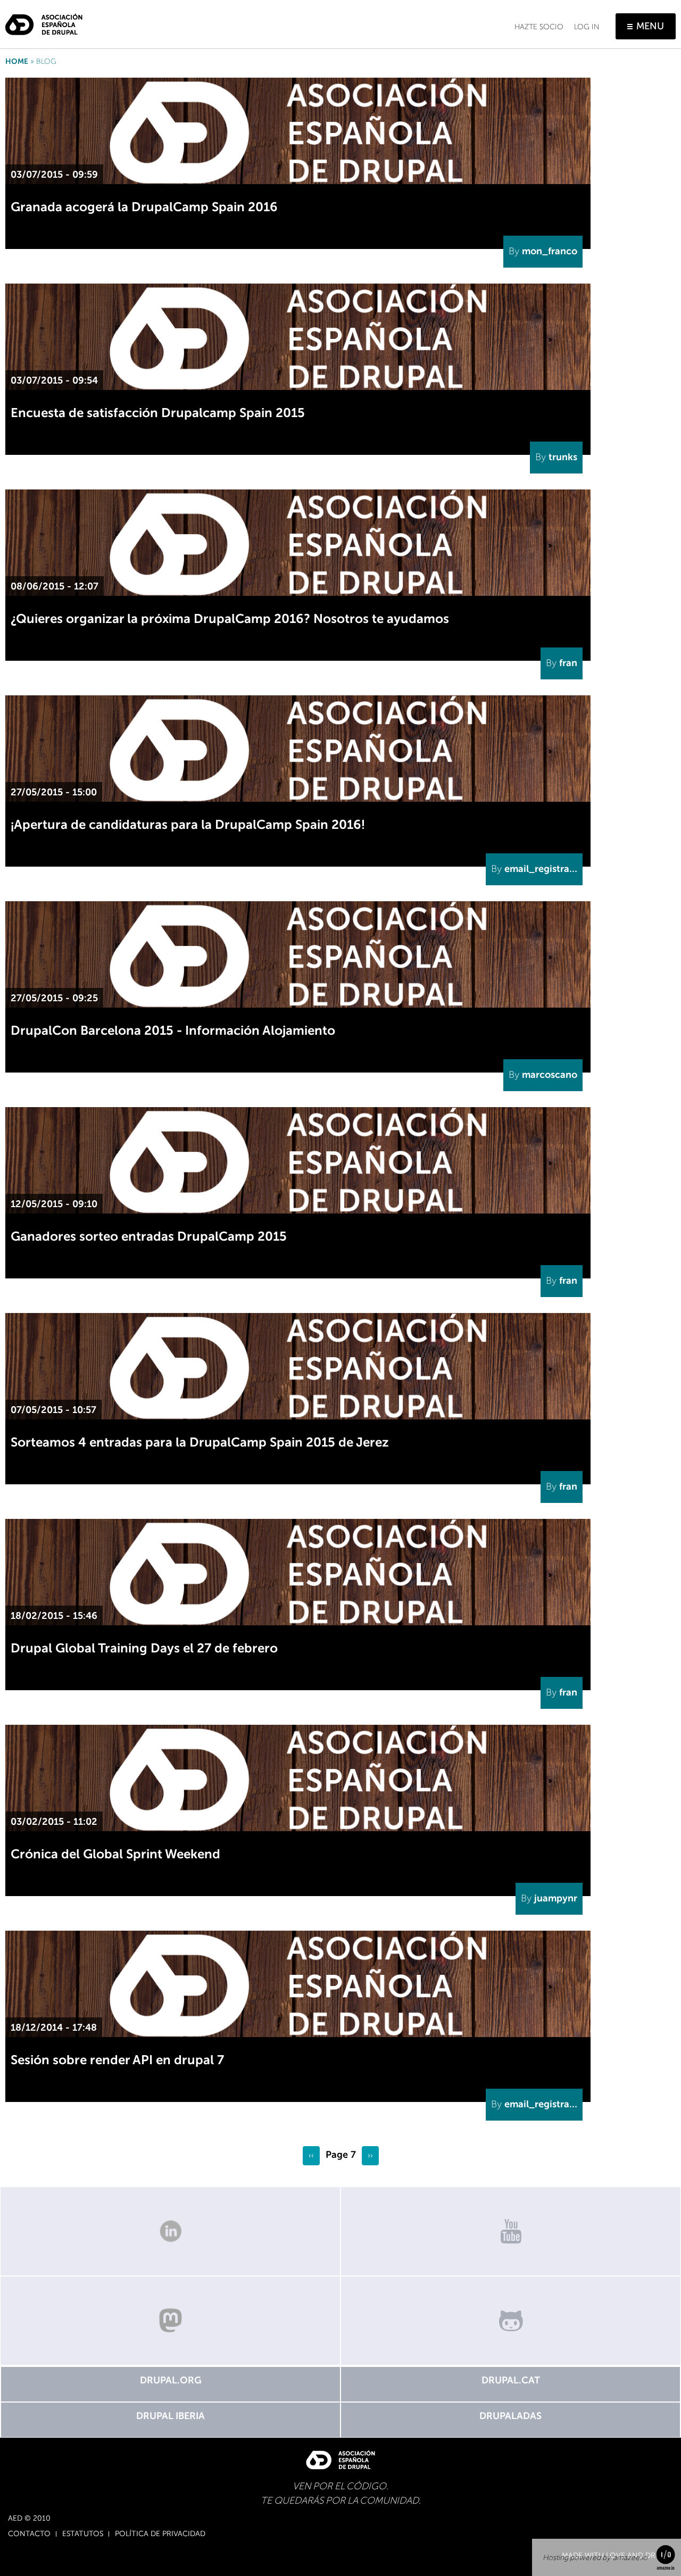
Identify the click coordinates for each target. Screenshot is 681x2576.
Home (17, 61)
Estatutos (83, 2534)
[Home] (44, 20)
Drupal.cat (511, 2380)
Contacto (29, 2534)
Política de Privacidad (160, 2534)
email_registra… (541, 869)
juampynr (556, 1898)
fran (568, 663)
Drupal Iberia (171, 2416)
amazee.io (630, 2558)
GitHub (511, 2321)
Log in (587, 27)
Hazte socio (539, 27)
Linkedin (170, 2231)
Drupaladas (510, 2416)
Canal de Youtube (511, 2231)
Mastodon (170, 2321)
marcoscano (550, 1075)
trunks (563, 457)
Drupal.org (171, 2380)
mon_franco (550, 251)
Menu (650, 26)
